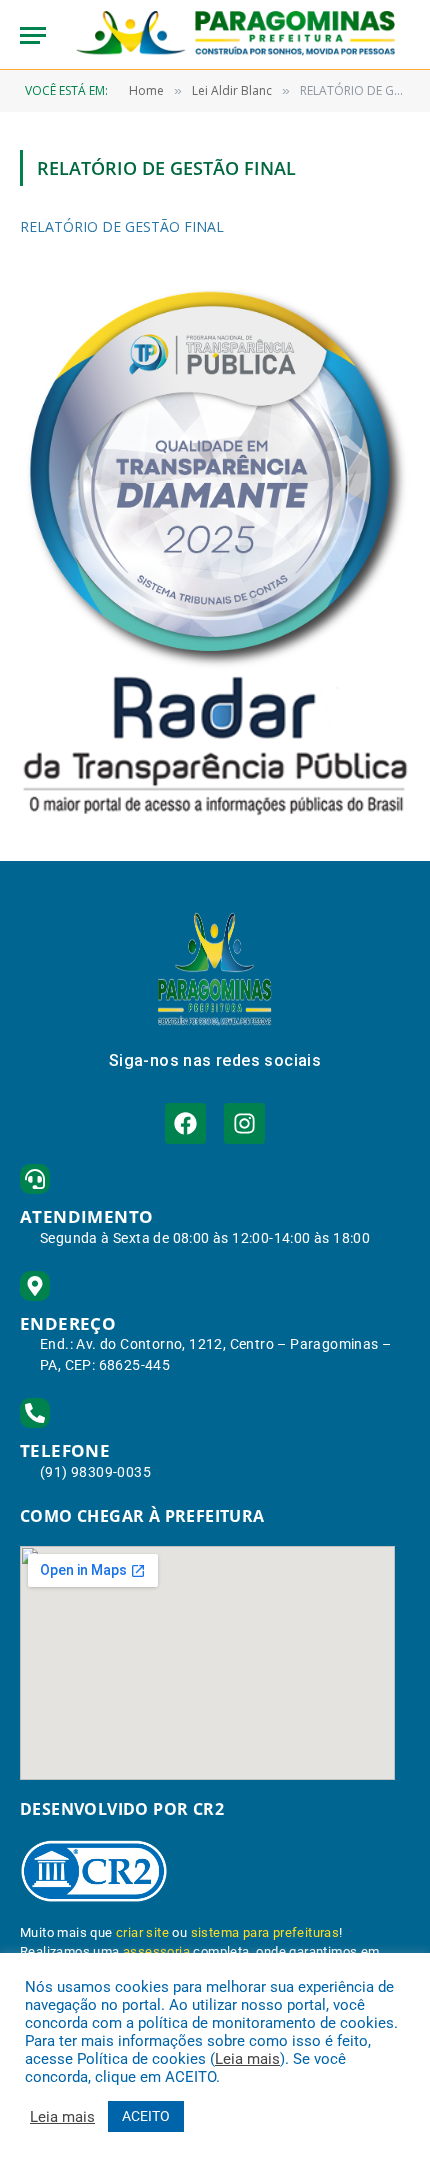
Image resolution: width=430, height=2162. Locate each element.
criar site (142, 1932)
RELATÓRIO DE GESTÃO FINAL (122, 226)
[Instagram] (244, 1123)
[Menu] (33, 35)
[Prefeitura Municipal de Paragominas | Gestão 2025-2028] (235, 35)
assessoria (156, 1951)
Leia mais (247, 2059)
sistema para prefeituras (265, 1932)
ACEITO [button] (146, 2116)
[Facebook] (185, 1123)
